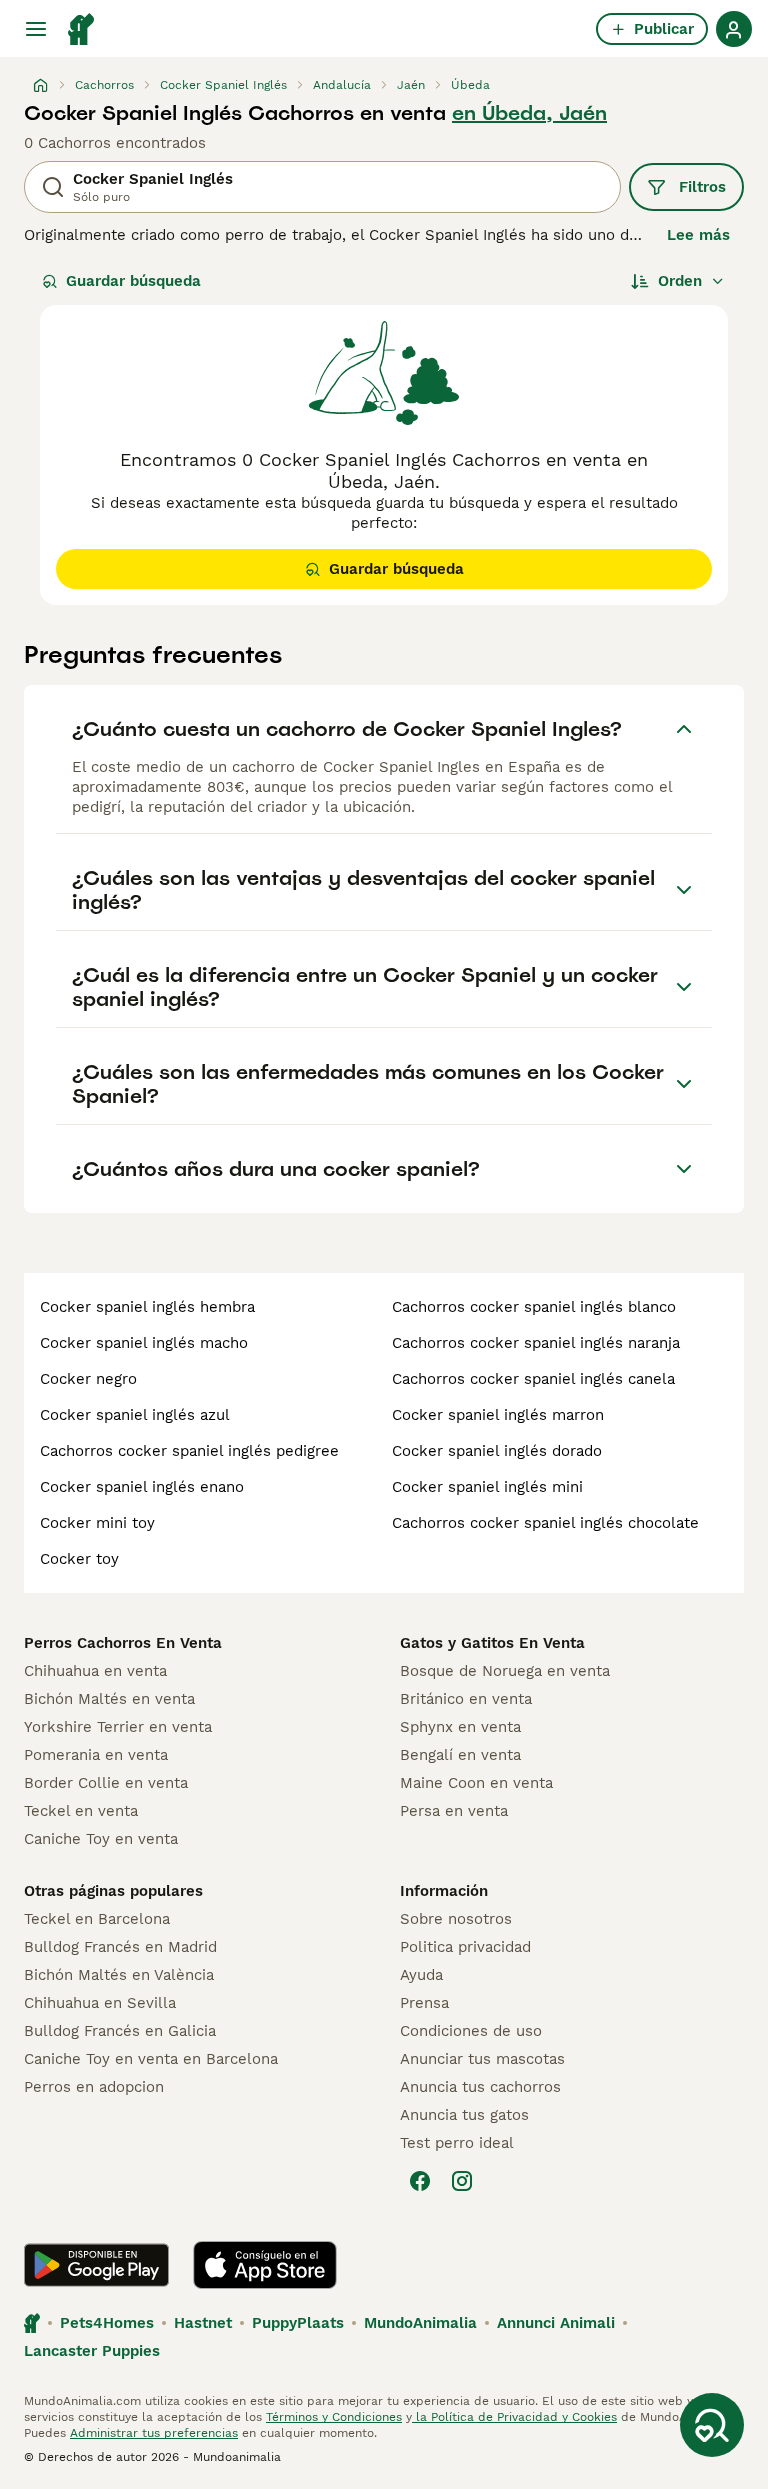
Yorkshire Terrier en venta (118, 1727)
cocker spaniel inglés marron (498, 1415)
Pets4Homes (107, 2323)
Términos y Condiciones (334, 2417)
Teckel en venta (81, 1811)
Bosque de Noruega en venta (505, 1671)
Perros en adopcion (94, 2087)
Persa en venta (454, 1811)
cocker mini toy (97, 1523)
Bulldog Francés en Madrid (120, 1947)
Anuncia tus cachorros (480, 2087)
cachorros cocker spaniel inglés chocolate (545, 1523)
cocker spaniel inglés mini (487, 1487)
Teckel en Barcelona (97, 1919)
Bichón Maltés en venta (109, 1699)
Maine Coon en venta (476, 1783)
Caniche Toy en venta (101, 1839)
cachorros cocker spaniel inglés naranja (536, 1343)
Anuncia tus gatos (464, 2115)
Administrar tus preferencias (154, 2433)
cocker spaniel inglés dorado (497, 1451)
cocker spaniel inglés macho (144, 1343)
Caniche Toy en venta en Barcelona (151, 2059)
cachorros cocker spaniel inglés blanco (534, 1307)
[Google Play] (96, 2265)
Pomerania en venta (96, 1755)
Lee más (698, 235)
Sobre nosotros (456, 1919)
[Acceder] (734, 29)
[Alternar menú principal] (36, 29)
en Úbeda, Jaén (529, 113)
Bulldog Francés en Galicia (120, 2031)
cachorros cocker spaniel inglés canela (533, 1379)
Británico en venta (466, 1699)
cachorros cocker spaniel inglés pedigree (189, 1451)
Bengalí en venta (460, 1755)
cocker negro (88, 1379)
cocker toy (79, 1559)
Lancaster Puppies (92, 2351)
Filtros (702, 187)
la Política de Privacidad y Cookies (514, 2417)
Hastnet (203, 2323)
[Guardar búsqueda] (712, 2425)
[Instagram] (462, 2181)
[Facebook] (420, 2181)
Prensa (424, 2003)
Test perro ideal (457, 2143)
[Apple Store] (265, 2265)
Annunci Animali (556, 2323)
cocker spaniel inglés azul (135, 1415)
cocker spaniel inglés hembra (147, 1307)
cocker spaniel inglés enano (142, 1487)
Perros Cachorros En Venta (123, 1643)
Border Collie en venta (106, 1783)
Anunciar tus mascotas (482, 2059)
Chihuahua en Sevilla (100, 2003)
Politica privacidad (465, 1947)
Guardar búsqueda (133, 281)
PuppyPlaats (298, 2323)
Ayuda (421, 1975)
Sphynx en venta (460, 1727)
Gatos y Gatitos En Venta (492, 1643)
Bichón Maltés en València (119, 1975)
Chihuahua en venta (95, 1671)
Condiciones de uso (471, 2031)
